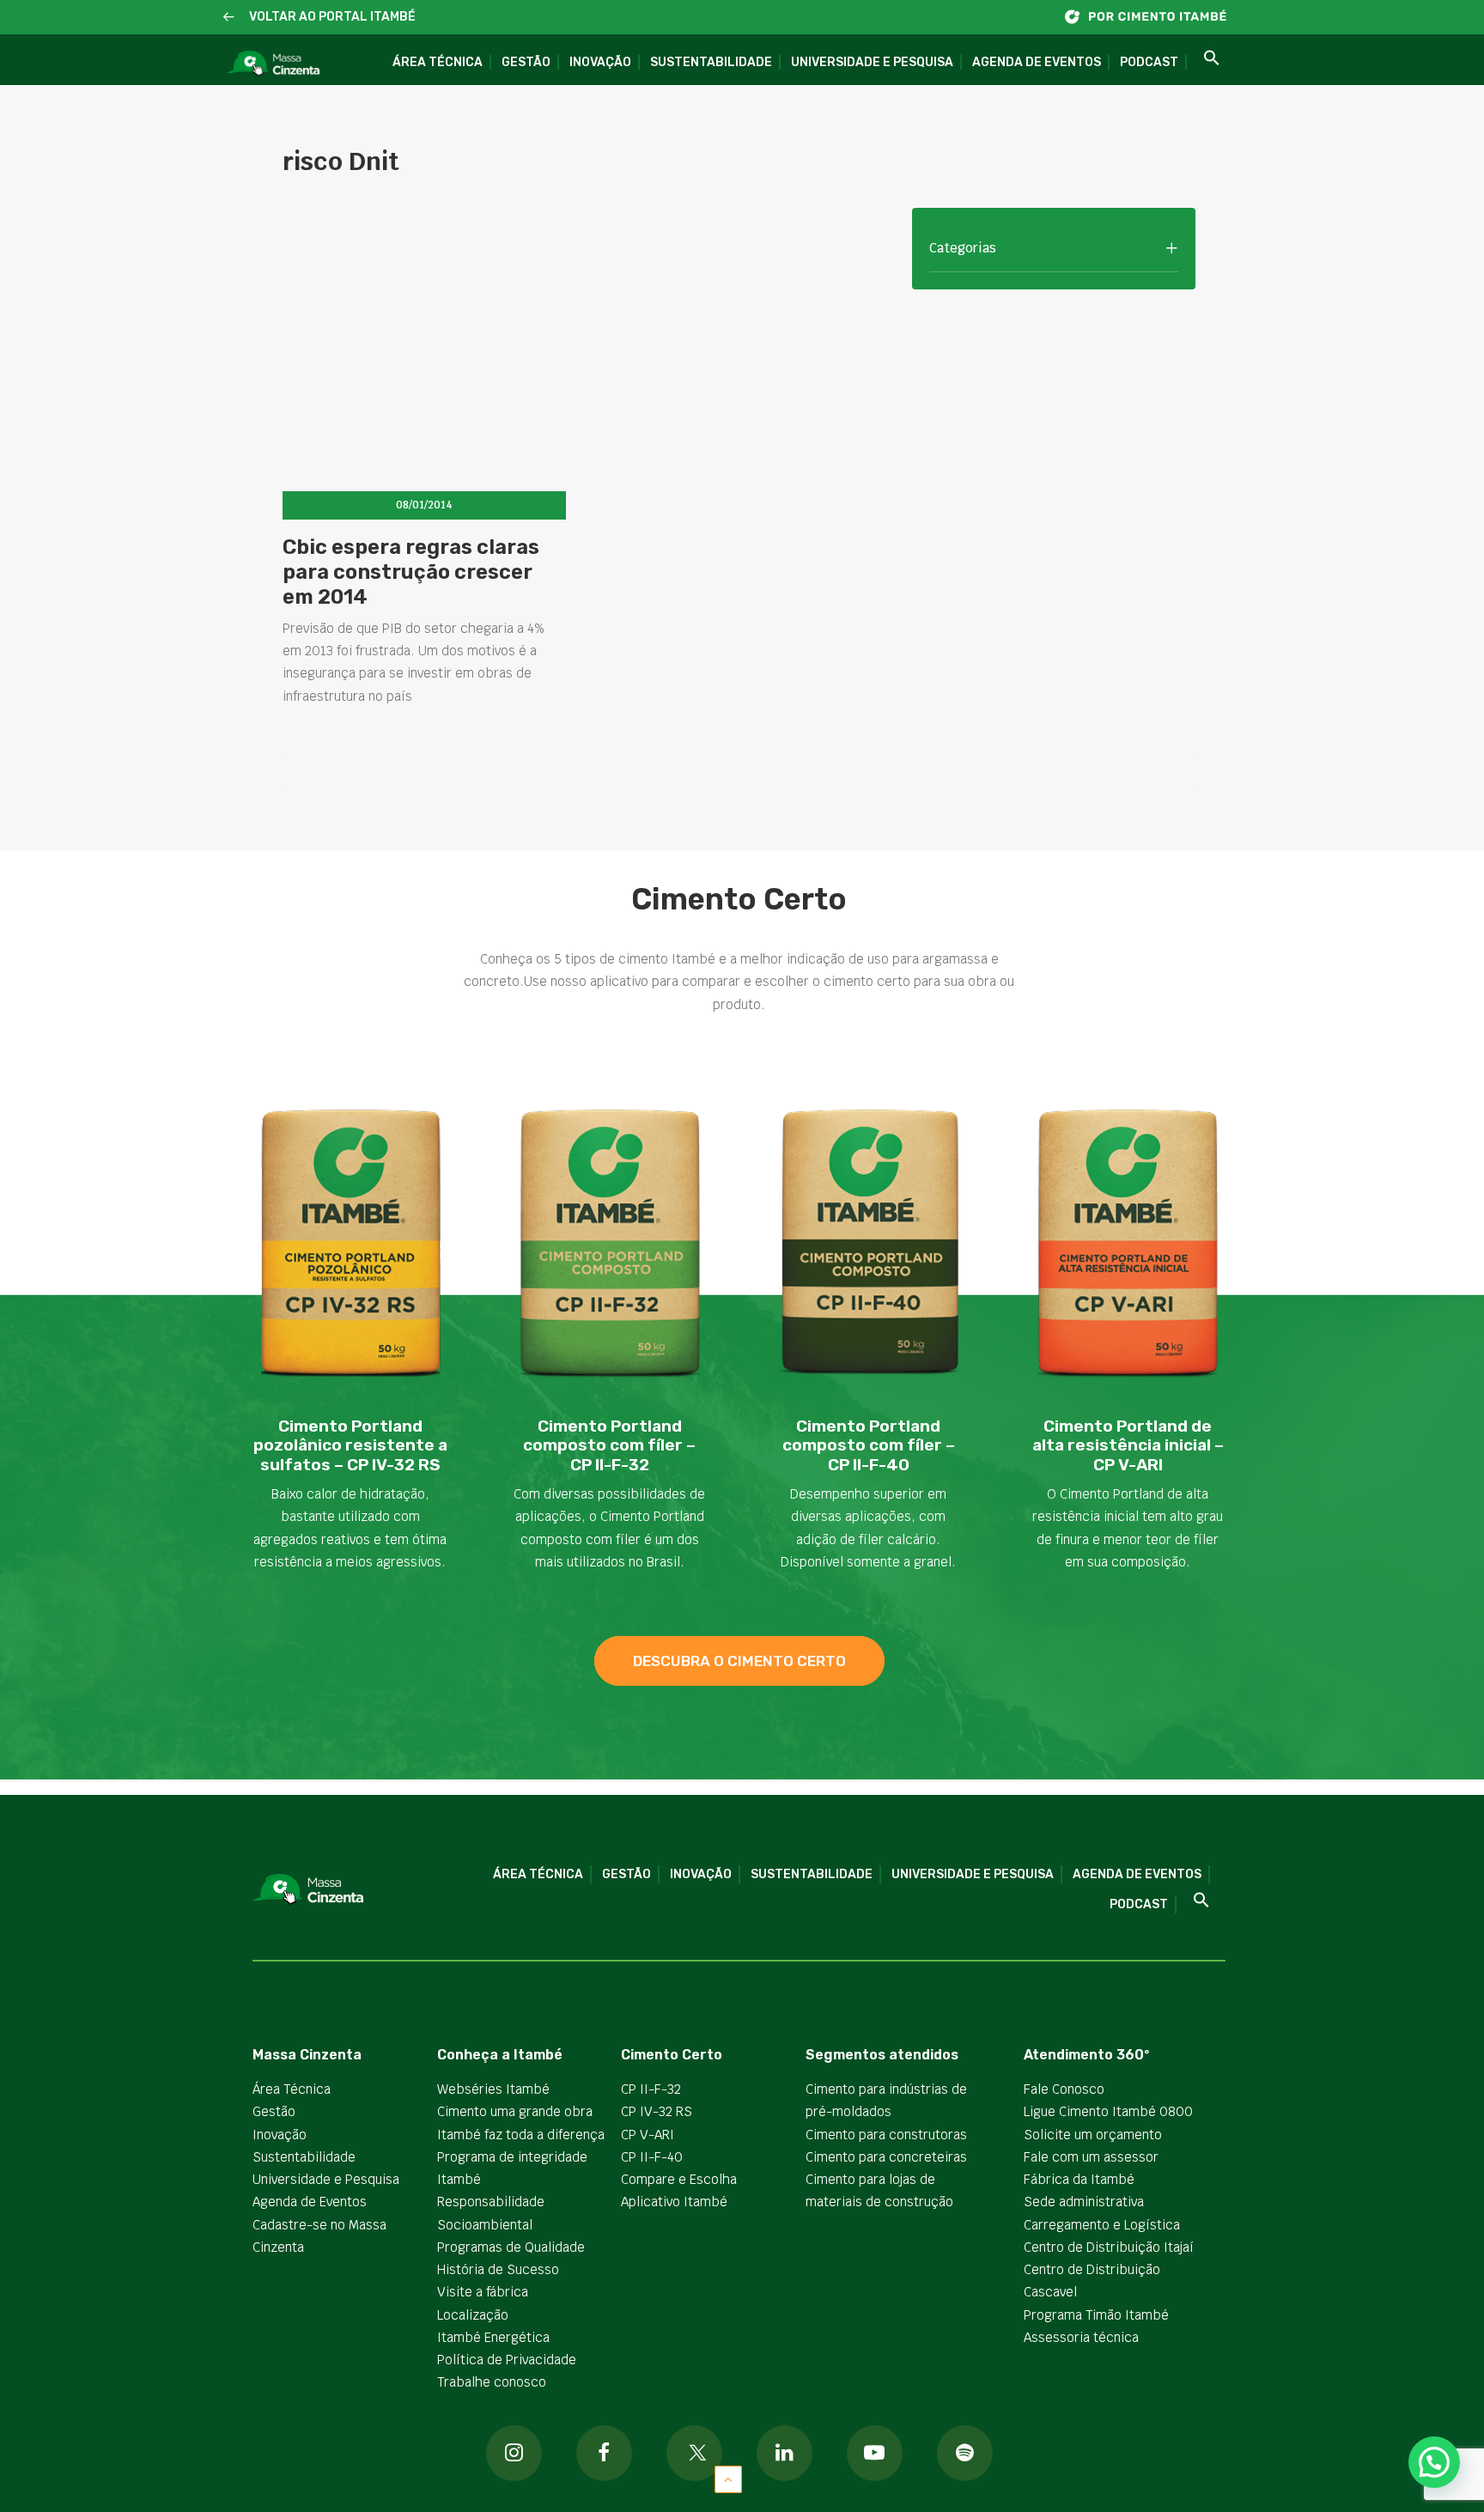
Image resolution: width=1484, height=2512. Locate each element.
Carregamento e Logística (1102, 2225)
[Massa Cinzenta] (273, 64)
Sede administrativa (1084, 2202)
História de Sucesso (498, 2269)
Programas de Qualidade (511, 2247)
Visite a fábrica (483, 2292)
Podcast (1149, 62)
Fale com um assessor (1091, 2157)
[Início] (1154, 17)
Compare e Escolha (679, 2179)
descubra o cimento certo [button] (739, 1661)
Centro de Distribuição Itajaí (1109, 2247)
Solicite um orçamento (1093, 2135)
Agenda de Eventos (1037, 62)
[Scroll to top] (728, 2478)
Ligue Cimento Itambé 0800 (1108, 2111)
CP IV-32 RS (657, 2111)
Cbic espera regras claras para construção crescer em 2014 (411, 572)
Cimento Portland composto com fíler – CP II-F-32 (609, 1446)
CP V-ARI (648, 2135)
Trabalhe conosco (492, 2382)
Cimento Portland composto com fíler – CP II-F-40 (869, 1446)
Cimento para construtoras (886, 2135)
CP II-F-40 (652, 2157)
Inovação (600, 62)
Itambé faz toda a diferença (521, 2135)
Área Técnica (438, 62)
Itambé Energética (493, 2337)
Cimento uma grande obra (515, 2111)
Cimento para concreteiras (886, 2157)
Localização (473, 2315)
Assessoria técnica (1081, 2337)
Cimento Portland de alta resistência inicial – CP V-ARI (1128, 1446)
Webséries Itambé (493, 2089)
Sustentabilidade (711, 62)
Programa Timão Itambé (1096, 2315)
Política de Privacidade (507, 2360)
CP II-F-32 (651, 2089)
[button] (229, 18)
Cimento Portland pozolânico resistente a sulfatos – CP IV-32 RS (350, 1446)
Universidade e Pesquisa (872, 62)
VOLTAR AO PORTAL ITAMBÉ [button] (332, 17)
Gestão (526, 62)
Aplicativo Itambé (674, 2202)
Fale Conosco (1064, 2089)
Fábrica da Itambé (1079, 2179)
